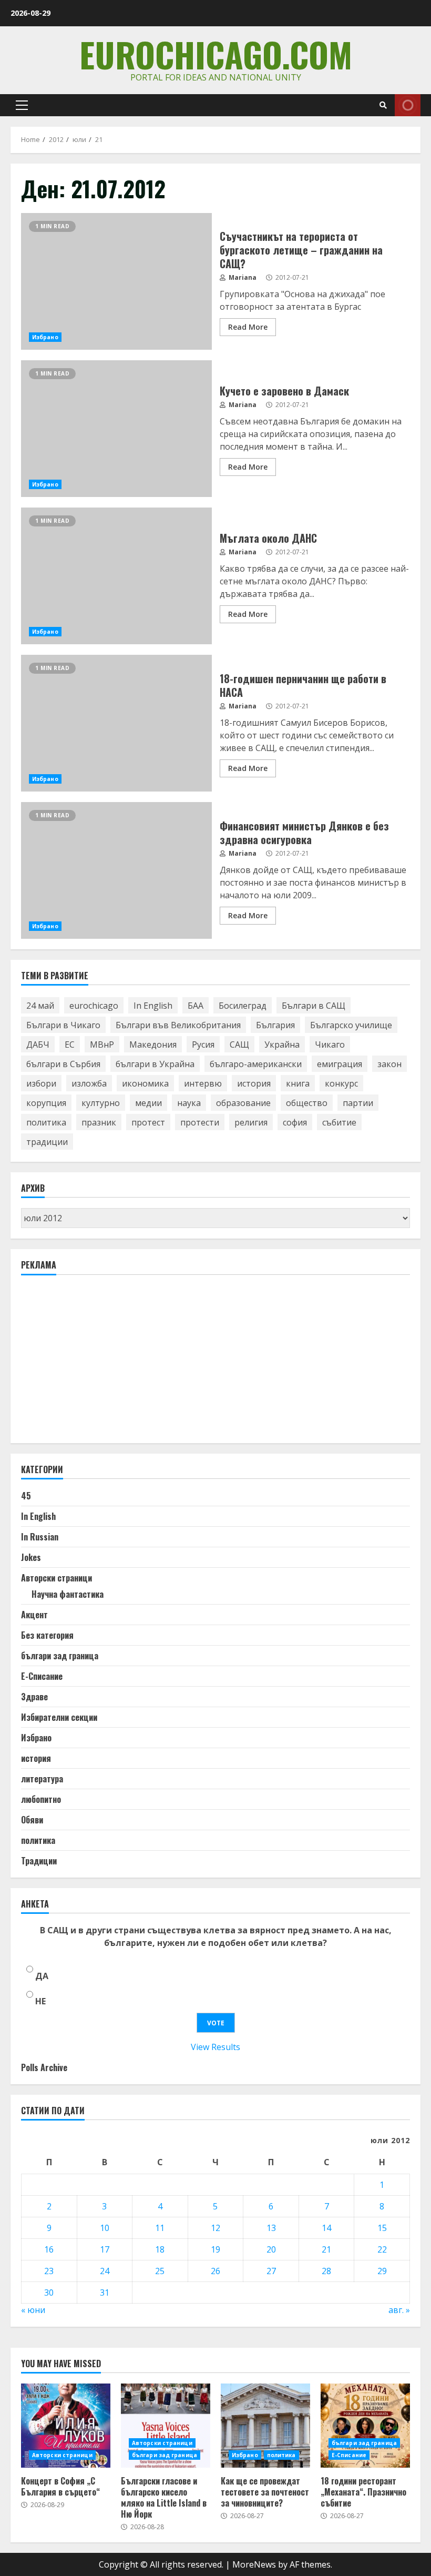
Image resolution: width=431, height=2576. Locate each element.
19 (215, 2249)
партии (358, 1103)
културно (101, 1103)
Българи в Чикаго (63, 1025)
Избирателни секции (59, 1717)
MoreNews (254, 2564)
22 (382, 2249)
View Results (215, 2047)
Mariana (242, 277)
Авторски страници (57, 1578)
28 (326, 2271)
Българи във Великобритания (178, 1025)
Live (408, 105)
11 (160, 2228)
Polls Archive (44, 2067)
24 (105, 2271)
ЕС (70, 1044)
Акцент (34, 1615)
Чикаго (330, 1044)
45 (26, 1496)
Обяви (32, 1820)
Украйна (282, 1044)
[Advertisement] (100, 1364)
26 (215, 2271)
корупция (46, 1103)
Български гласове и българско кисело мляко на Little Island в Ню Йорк (166, 2426)
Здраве (34, 1697)
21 (326, 2249)
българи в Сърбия (63, 1064)
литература (42, 1779)
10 (105, 2228)
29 (382, 2271)
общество (307, 1103)
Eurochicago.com (216, 54)
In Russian (40, 1537)
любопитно (41, 1799)
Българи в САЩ (314, 1006)
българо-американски (256, 1064)
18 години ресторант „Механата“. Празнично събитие (365, 2426)
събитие (339, 1122)
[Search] (383, 105)
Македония (153, 1044)
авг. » (399, 2310)
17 (105, 2249)
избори (41, 1083)
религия (251, 1122)
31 (105, 2293)
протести (200, 1122)
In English (153, 1006)
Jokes (31, 1557)
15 (382, 2228)
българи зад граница (60, 1656)
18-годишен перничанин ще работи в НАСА (116, 723)
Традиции (39, 1861)
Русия (203, 1044)
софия (295, 1122)
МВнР (102, 1044)
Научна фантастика (68, 1594)
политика (46, 1122)
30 (49, 2293)
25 (160, 2271)
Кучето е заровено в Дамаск (116, 429)
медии (148, 1103)
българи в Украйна (155, 1064)
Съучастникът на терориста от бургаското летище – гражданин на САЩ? (116, 281)
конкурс (341, 1083)
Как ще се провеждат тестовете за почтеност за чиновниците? (265, 2426)
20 (271, 2249)
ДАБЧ (38, 1044)
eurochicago (94, 1006)
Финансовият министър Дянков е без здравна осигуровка (116, 870)
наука (189, 1103)
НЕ (40, 2001)
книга (298, 1083)
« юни (33, 2310)
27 (271, 2271)
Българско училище (351, 1025)
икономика (145, 1083)
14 (326, 2228)
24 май (40, 1006)
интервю (203, 1083)
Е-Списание (42, 1676)
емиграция (340, 1064)
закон (389, 1064)
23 (49, 2271)
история (254, 1083)
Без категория (47, 1635)
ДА (42, 1976)
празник (99, 1122)
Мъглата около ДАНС (116, 576)
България (275, 1025)
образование (243, 1103)
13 (271, 2228)
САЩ (239, 1044)
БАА (196, 1006)
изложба (89, 1083)
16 (49, 2249)
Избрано (45, 337)
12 (215, 2228)
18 (160, 2249)
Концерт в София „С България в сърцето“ (66, 2426)
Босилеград (243, 1006)
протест (148, 1122)
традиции (47, 1142)
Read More (248, 327)
